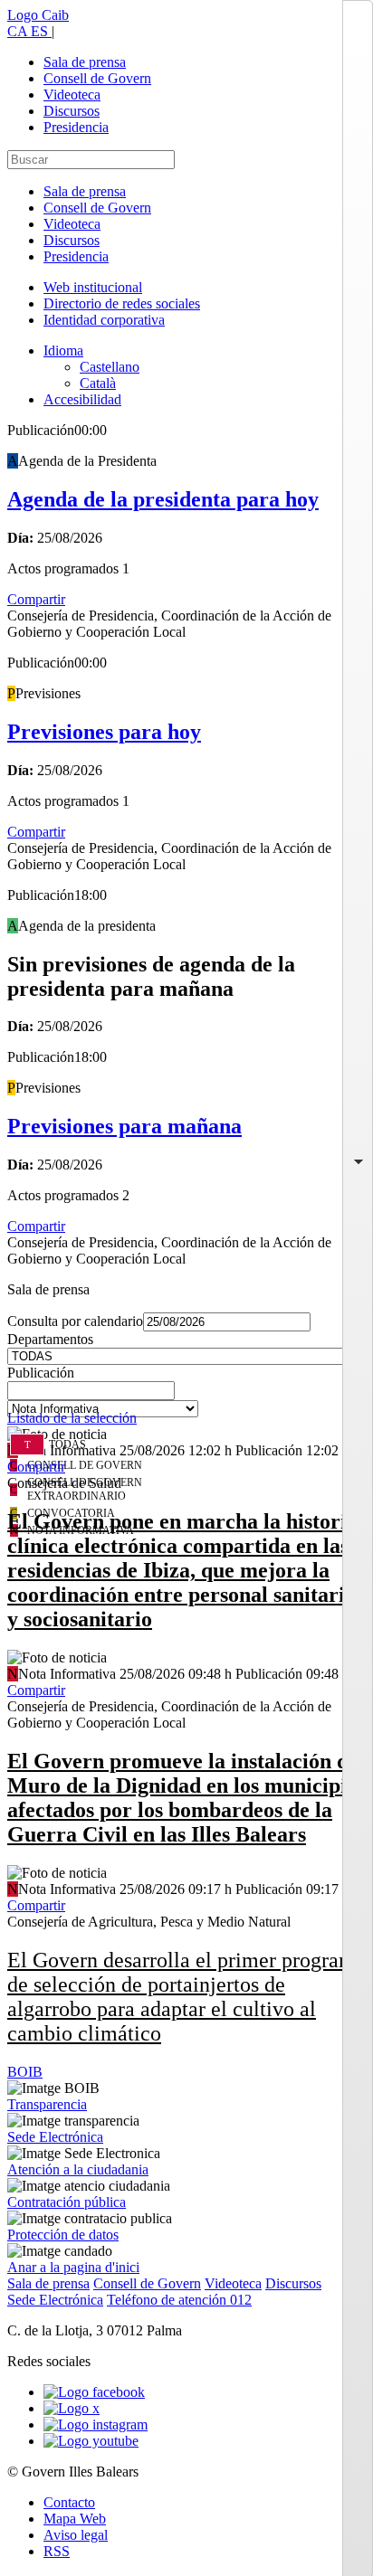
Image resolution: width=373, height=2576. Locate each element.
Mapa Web (75, 2519)
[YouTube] (91, 2441)
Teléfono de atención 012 (179, 2300)
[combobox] (186, 1396)
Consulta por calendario (75, 1321)
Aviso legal (76, 2535)
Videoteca (72, 95)
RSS (57, 2551)
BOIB (25, 2072)
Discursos (72, 111)
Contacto (69, 2502)
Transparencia (47, 2104)
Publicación (41, 1373)
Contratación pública (67, 2202)
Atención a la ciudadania (78, 2169)
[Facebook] (94, 2392)
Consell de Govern (97, 78)
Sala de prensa (85, 62)
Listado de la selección (72, 1418)
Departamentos (50, 1339)
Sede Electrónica (55, 2137)
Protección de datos (63, 2235)
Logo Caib (38, 15)
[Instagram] (96, 2424)
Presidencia (76, 127)
